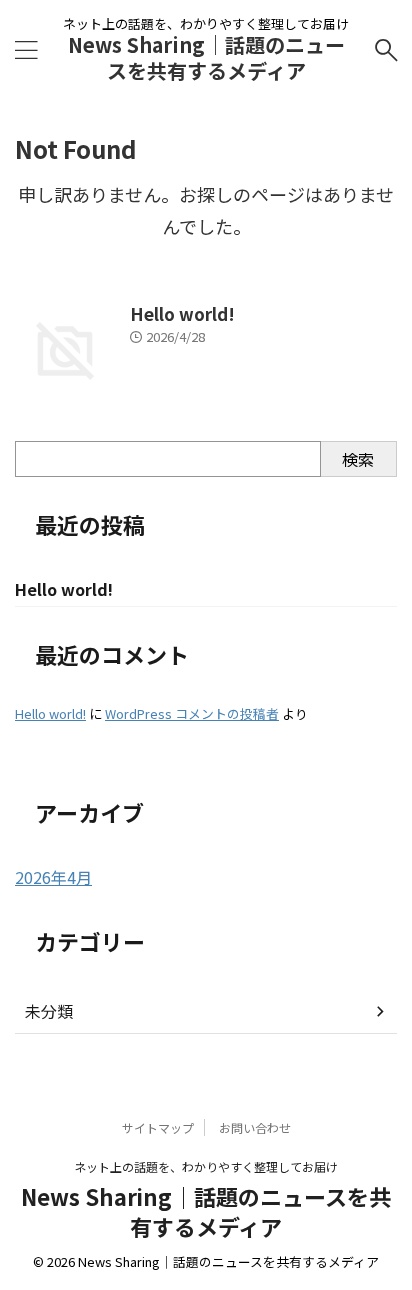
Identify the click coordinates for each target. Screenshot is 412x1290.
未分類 (49, 1011)
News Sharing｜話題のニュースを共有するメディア (206, 57)
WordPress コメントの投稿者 (192, 713)
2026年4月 (53, 877)
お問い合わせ (255, 1127)
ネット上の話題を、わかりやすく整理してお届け (206, 1166)
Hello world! (182, 313)
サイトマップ (158, 1127)
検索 (358, 459)
